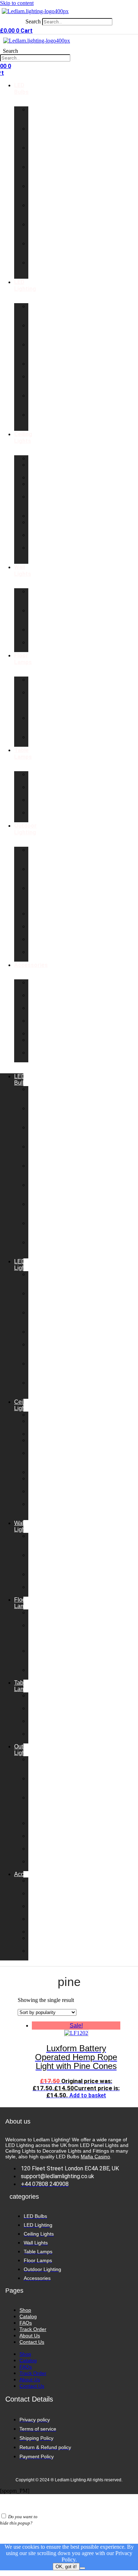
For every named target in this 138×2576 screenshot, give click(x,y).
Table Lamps (23, 753)
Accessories (31, 965)
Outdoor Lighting (25, 829)
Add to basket (88, 2095)
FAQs (26, 2323)
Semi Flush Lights (36, 503)
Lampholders (45, 1033)
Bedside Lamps (39, 803)
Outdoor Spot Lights (38, 875)
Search (33, 21)
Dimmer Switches (40, 986)
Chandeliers (44, 477)
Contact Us (32, 2342)
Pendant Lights (39, 468)
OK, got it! (66, 2567)
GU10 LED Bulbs (36, 116)
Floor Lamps (23, 659)
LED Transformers (45, 998)
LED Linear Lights (36, 383)
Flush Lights (36, 487)
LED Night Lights (36, 351)
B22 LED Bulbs (36, 154)
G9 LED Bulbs (36, 135)
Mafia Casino (95, 2157)
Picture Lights (37, 633)
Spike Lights (36, 942)
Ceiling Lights (23, 438)
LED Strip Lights (36, 332)
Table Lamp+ (37, 777)
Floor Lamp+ (37, 683)
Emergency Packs (43, 1011)
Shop (25, 2310)
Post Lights (36, 917)
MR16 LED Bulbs (36, 269)
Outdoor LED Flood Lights (38, 898)
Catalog (28, 2316)
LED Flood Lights (36, 402)
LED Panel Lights (36, 313)
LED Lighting (25, 285)
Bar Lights (36, 525)
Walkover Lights (40, 930)
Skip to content (17, 3)
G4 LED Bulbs (36, 250)
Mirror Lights (36, 646)
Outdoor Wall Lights (38, 856)
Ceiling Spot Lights (37, 554)
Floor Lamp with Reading (39, 702)
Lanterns (39, 516)
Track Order (33, 2329)
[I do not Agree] (82, 2568)
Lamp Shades (38, 1043)
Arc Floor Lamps (37, 724)
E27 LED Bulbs (36, 212)
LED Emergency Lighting (43, 421)
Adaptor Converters (42, 1024)
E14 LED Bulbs (36, 192)
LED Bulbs (21, 89)
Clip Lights (36, 816)
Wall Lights (23, 571)
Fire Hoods (37, 1056)
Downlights (42, 458)
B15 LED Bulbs (36, 173)
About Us (30, 2336)
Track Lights (36, 538)
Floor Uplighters (41, 740)
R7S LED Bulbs (36, 231)
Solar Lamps (37, 955)
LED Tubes (36, 367)
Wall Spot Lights (36, 617)
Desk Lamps (37, 790)
